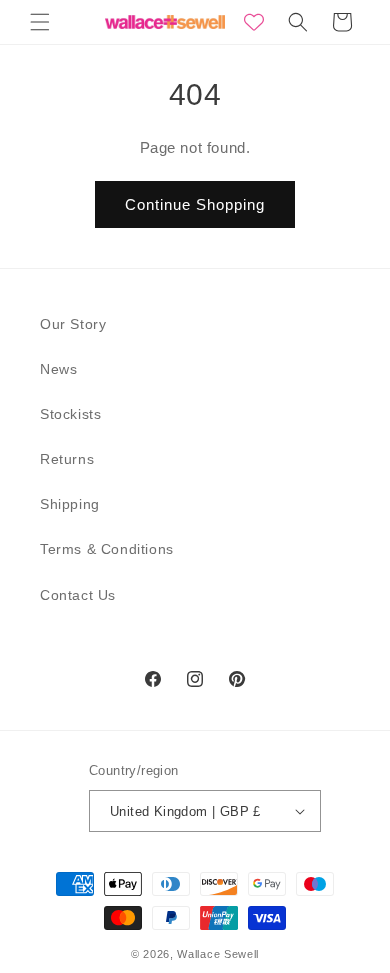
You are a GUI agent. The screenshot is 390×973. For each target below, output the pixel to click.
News (58, 369)
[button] (40, 22)
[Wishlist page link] (254, 22)
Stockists (70, 414)
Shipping (70, 504)
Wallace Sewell (218, 954)
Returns (67, 459)
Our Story (73, 324)
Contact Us (78, 595)
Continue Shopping (195, 204)
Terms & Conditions (107, 549)
